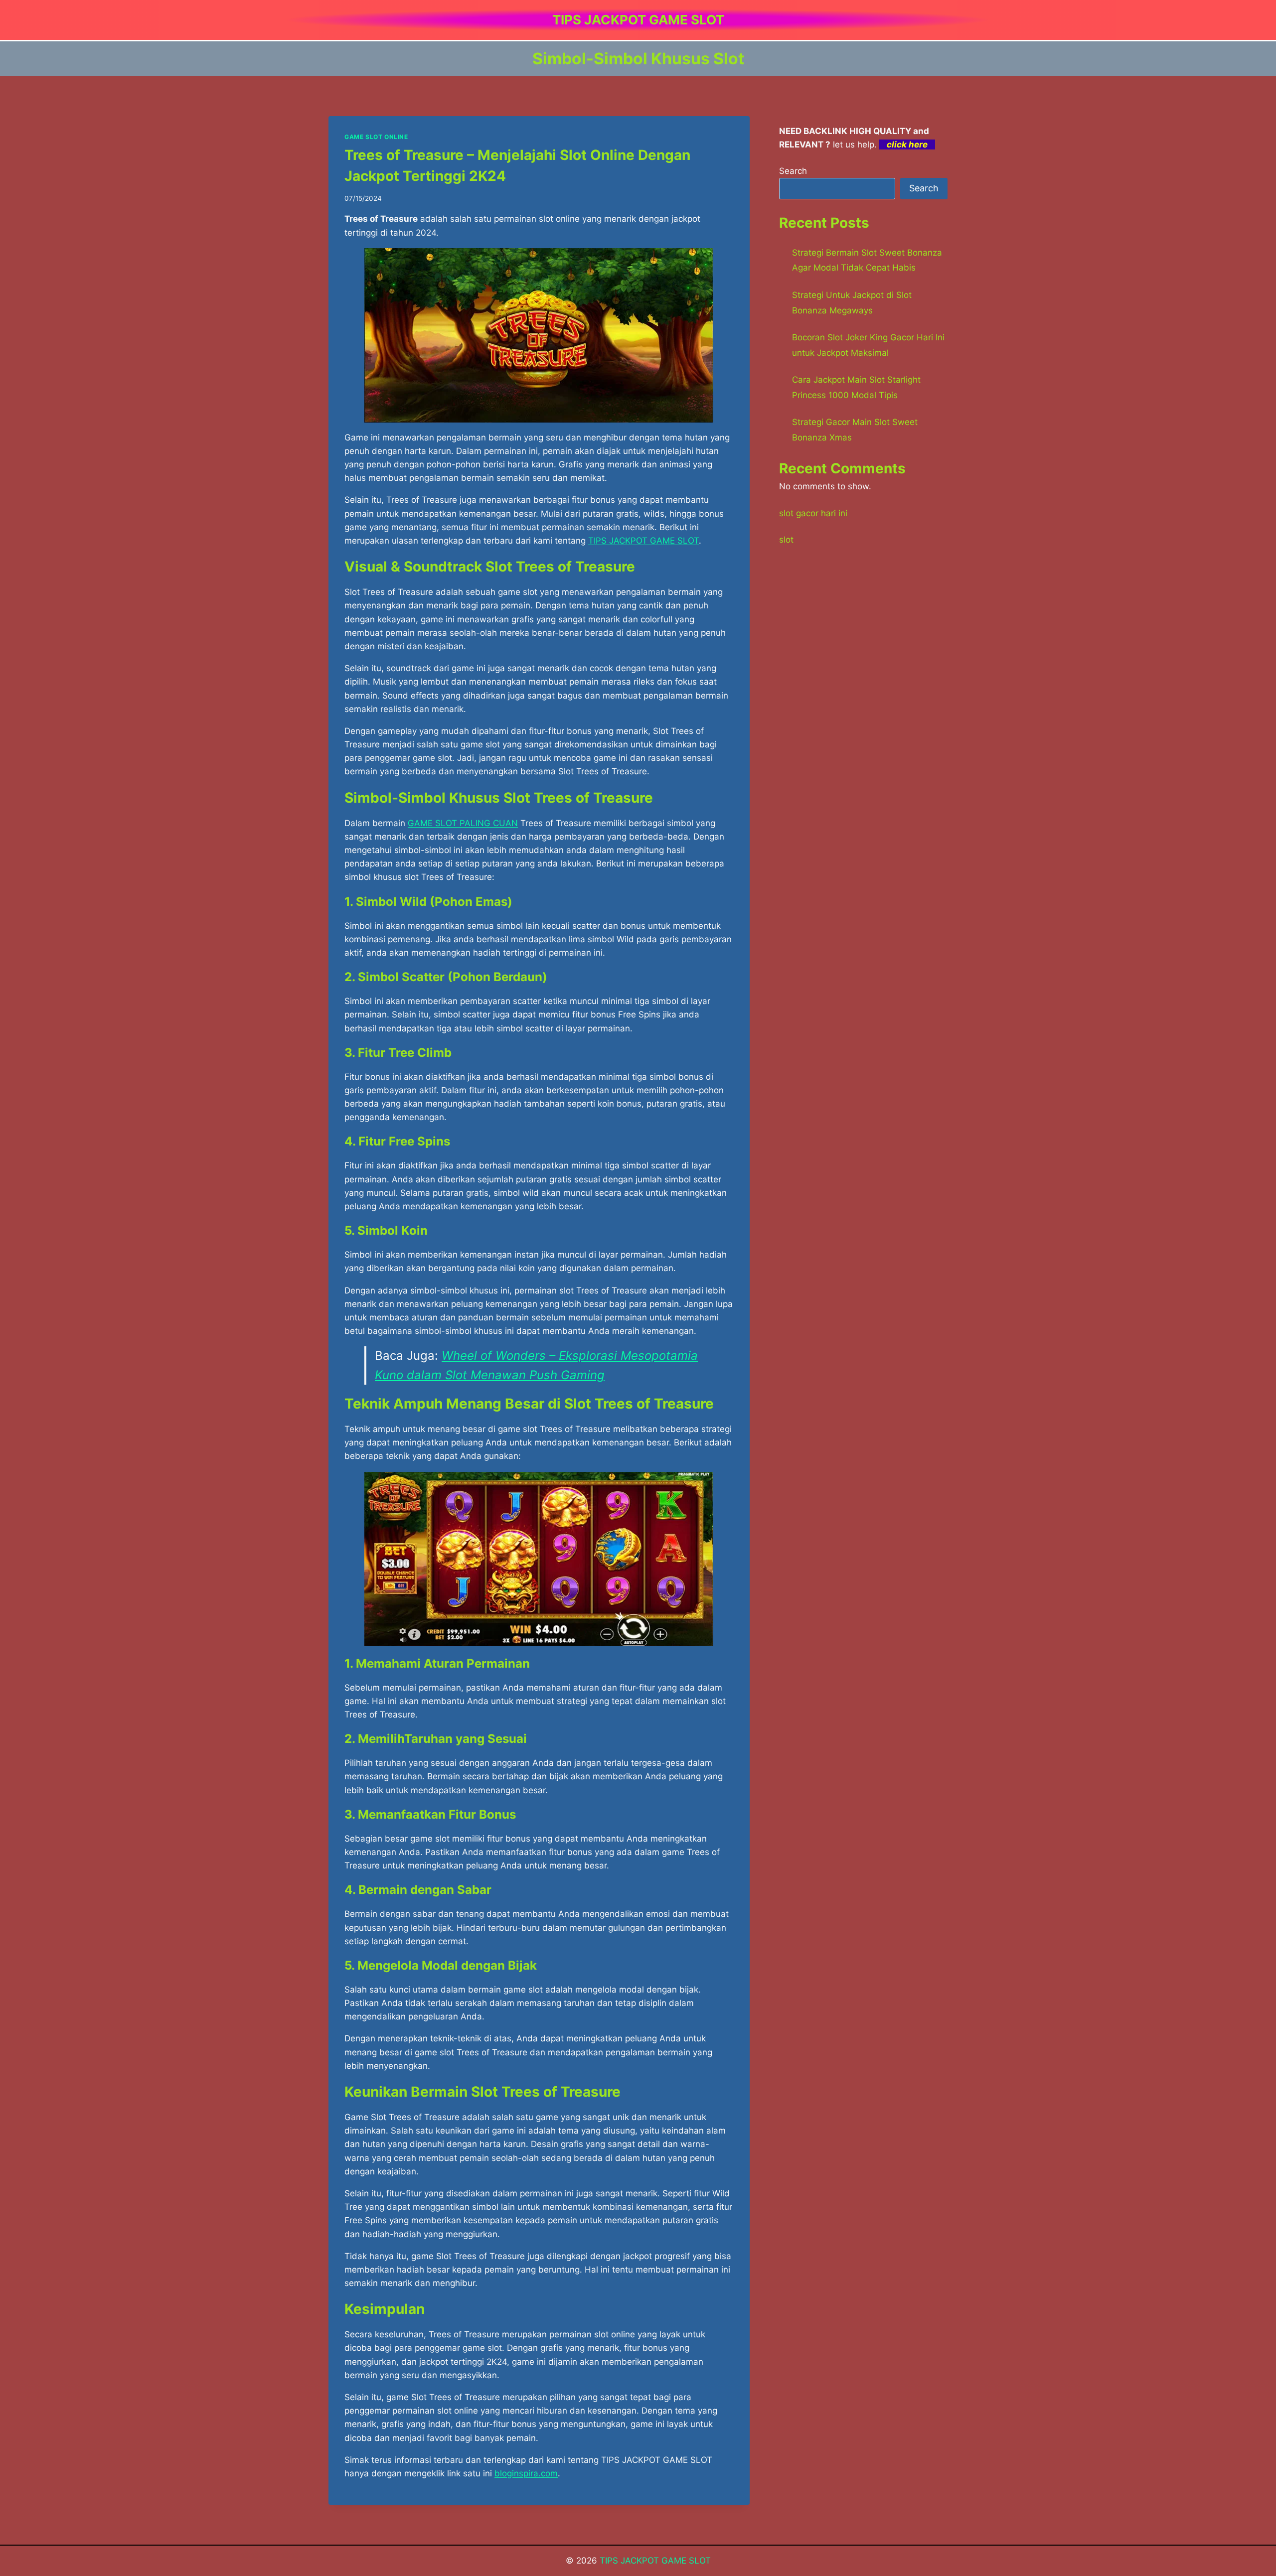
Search (793, 171)
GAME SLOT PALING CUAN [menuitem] (463, 823)
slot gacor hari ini (813, 513)
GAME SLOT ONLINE (376, 137)
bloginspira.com (526, 2473)
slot (786, 540)
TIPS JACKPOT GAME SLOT (655, 2561)
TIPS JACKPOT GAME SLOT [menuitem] (643, 541)
